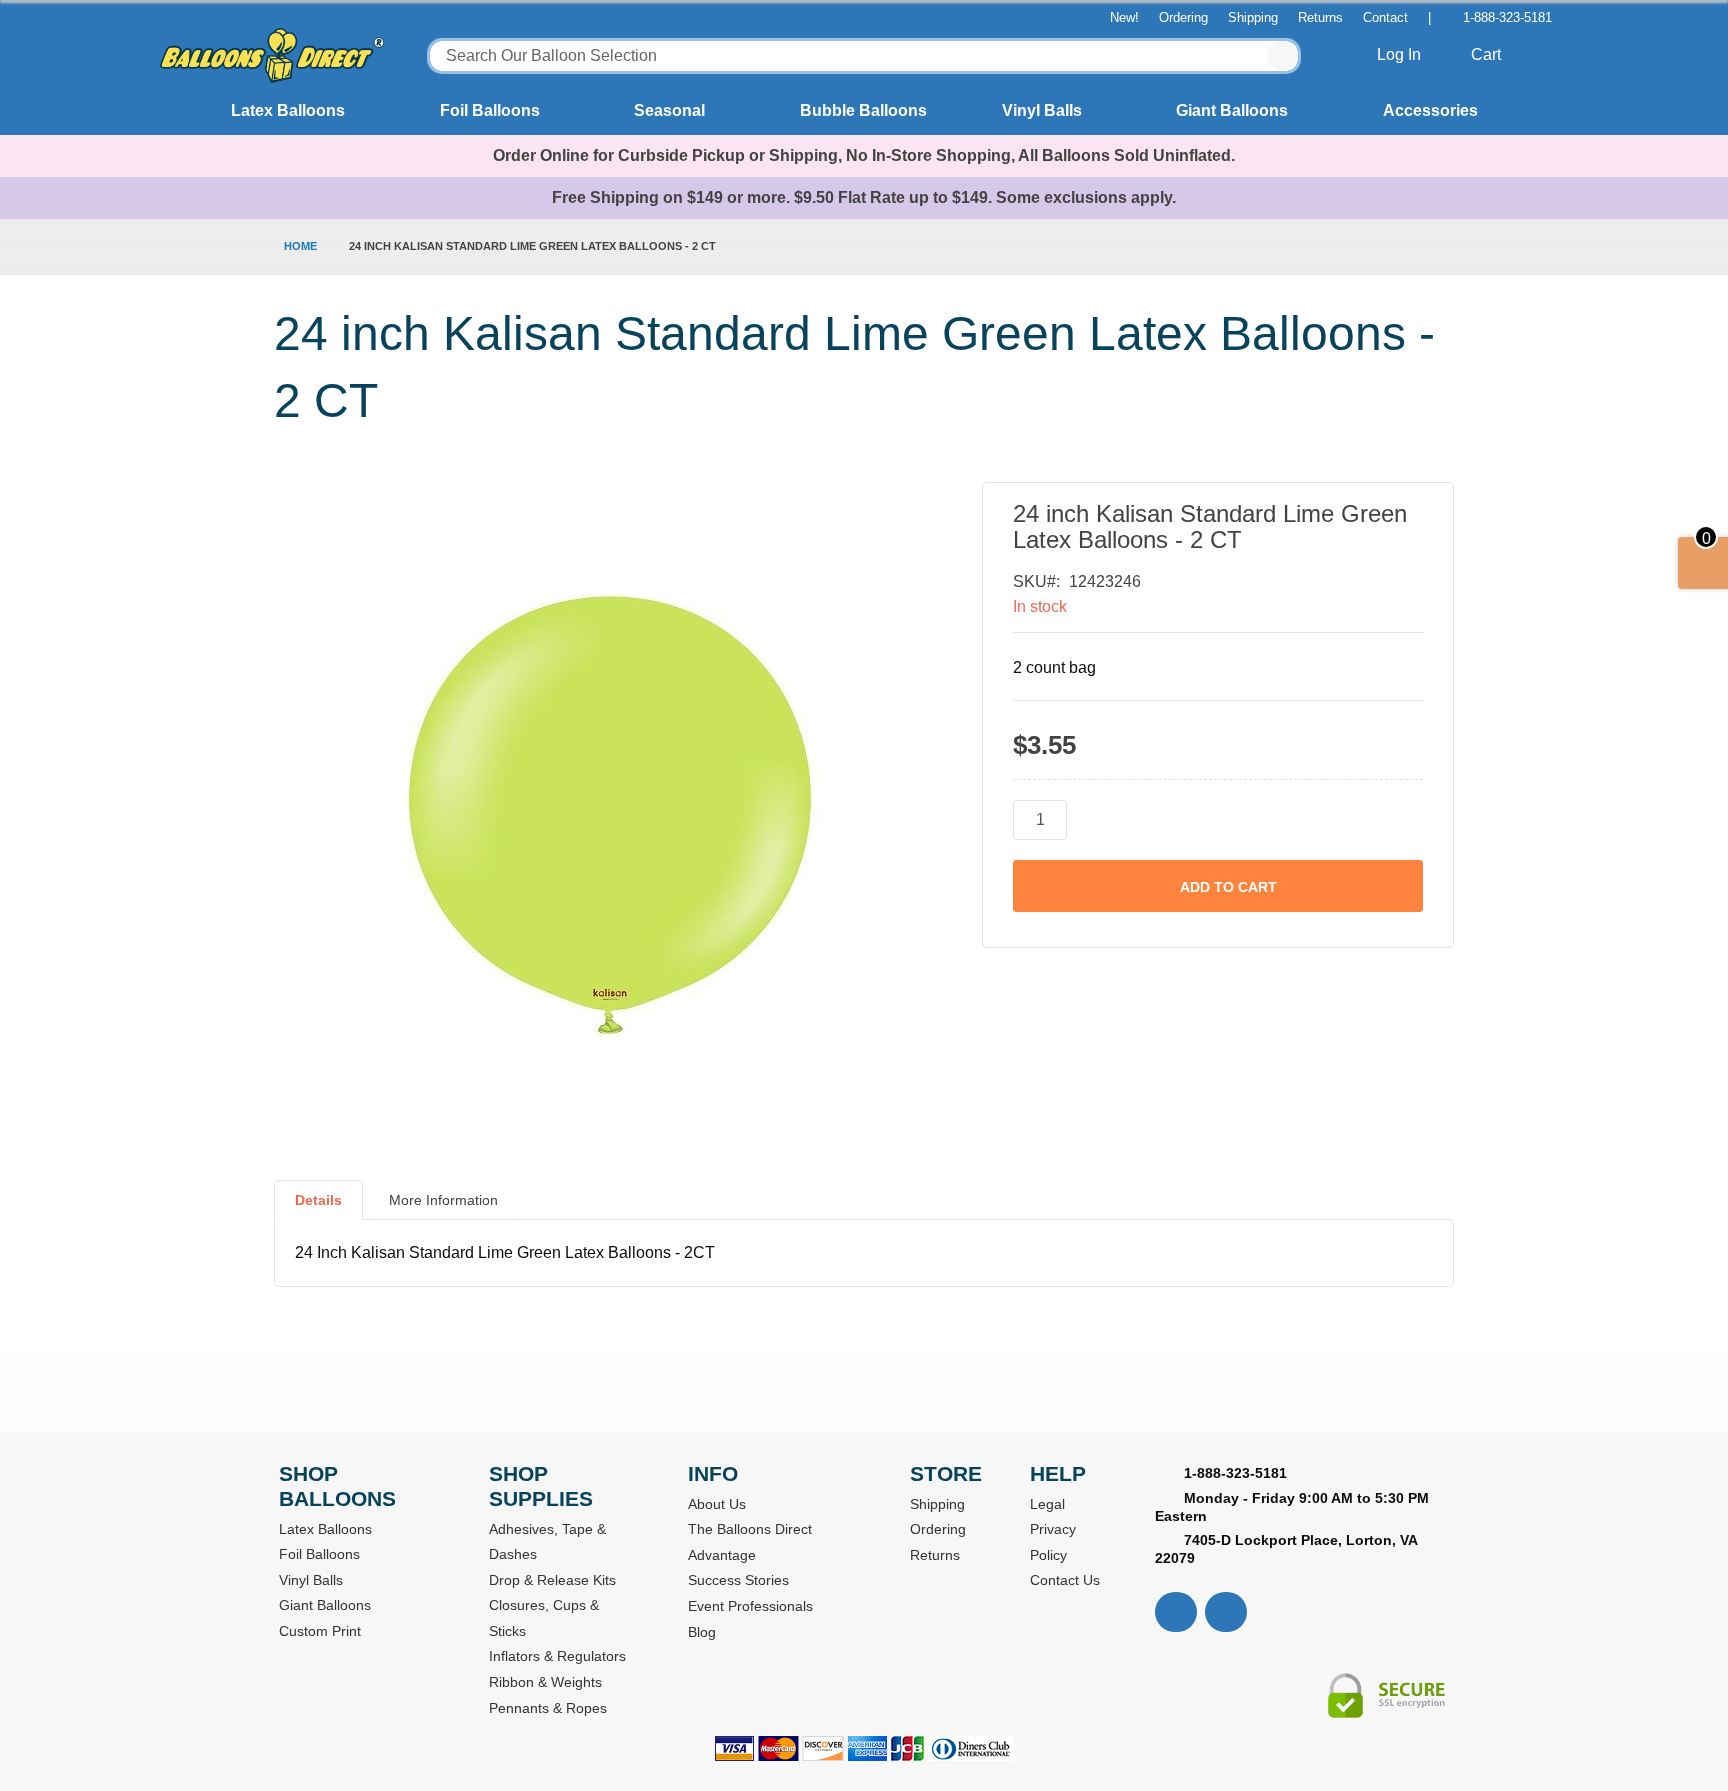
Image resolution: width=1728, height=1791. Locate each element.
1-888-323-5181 (1507, 17)
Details (318, 1200)
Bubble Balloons (863, 110)
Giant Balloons (1232, 110)
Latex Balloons (288, 110)
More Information (443, 1200)
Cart (1488, 54)
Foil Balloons (490, 110)
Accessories (1430, 110)
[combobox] (864, 56)
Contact (1385, 17)
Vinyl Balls (1042, 110)
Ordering (1183, 17)
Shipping (1253, 17)
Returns (1320, 17)
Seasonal (669, 110)
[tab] (318, 1208)
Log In (1401, 54)
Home (300, 246)
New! (1124, 17)
